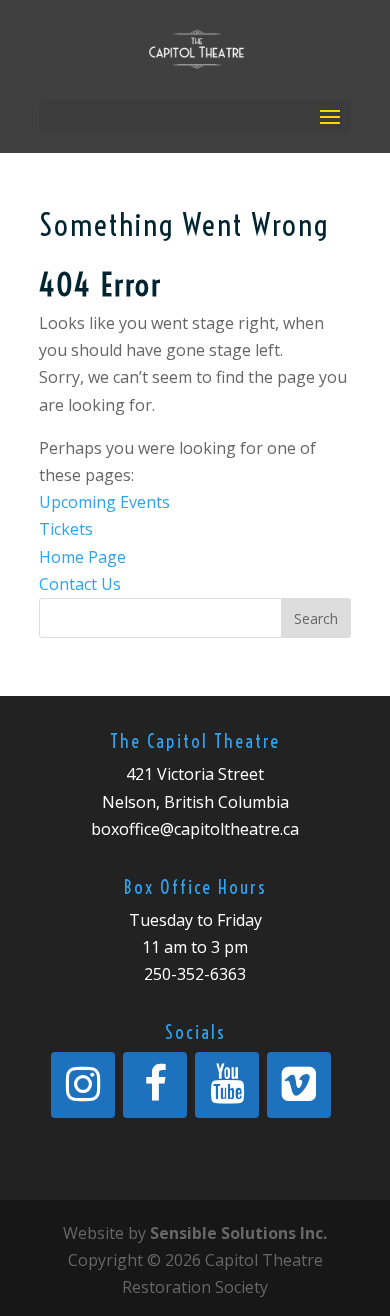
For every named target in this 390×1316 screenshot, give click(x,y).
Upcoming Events (104, 502)
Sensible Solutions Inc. (238, 1233)
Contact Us (80, 584)
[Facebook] (155, 1085)
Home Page (82, 557)
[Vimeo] (299, 1085)
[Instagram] (83, 1085)
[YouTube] (227, 1085)
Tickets (66, 529)
